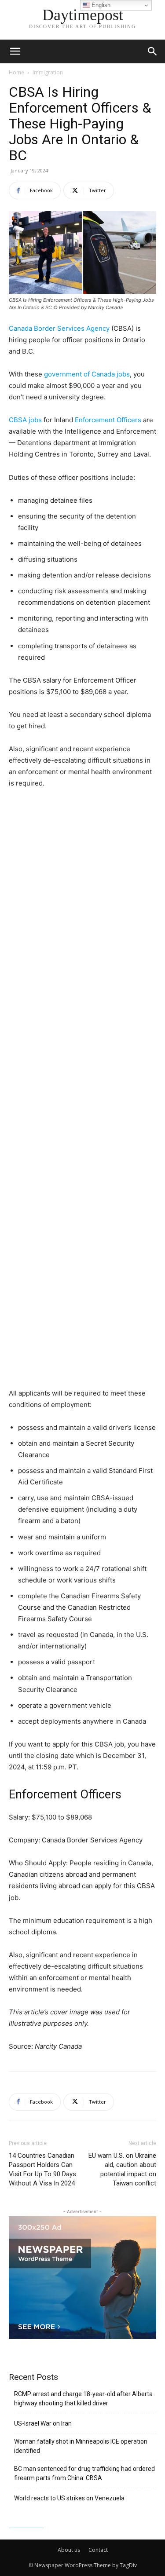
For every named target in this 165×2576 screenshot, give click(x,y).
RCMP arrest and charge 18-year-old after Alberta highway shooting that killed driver (83, 2399)
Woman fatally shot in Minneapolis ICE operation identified (81, 2446)
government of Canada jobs (87, 374)
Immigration (48, 72)
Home (16, 72)
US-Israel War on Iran (43, 2423)
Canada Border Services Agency (59, 328)
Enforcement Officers (108, 420)
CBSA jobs (25, 420)
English (100, 5)
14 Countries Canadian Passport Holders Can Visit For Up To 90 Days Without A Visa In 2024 (42, 2169)
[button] (153, 51)
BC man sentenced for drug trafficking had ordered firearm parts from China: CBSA (84, 2473)
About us (69, 2550)
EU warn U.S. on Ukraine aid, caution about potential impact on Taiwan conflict (122, 2169)
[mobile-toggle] (15, 51)
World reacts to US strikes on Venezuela (69, 2498)
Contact (98, 2550)
